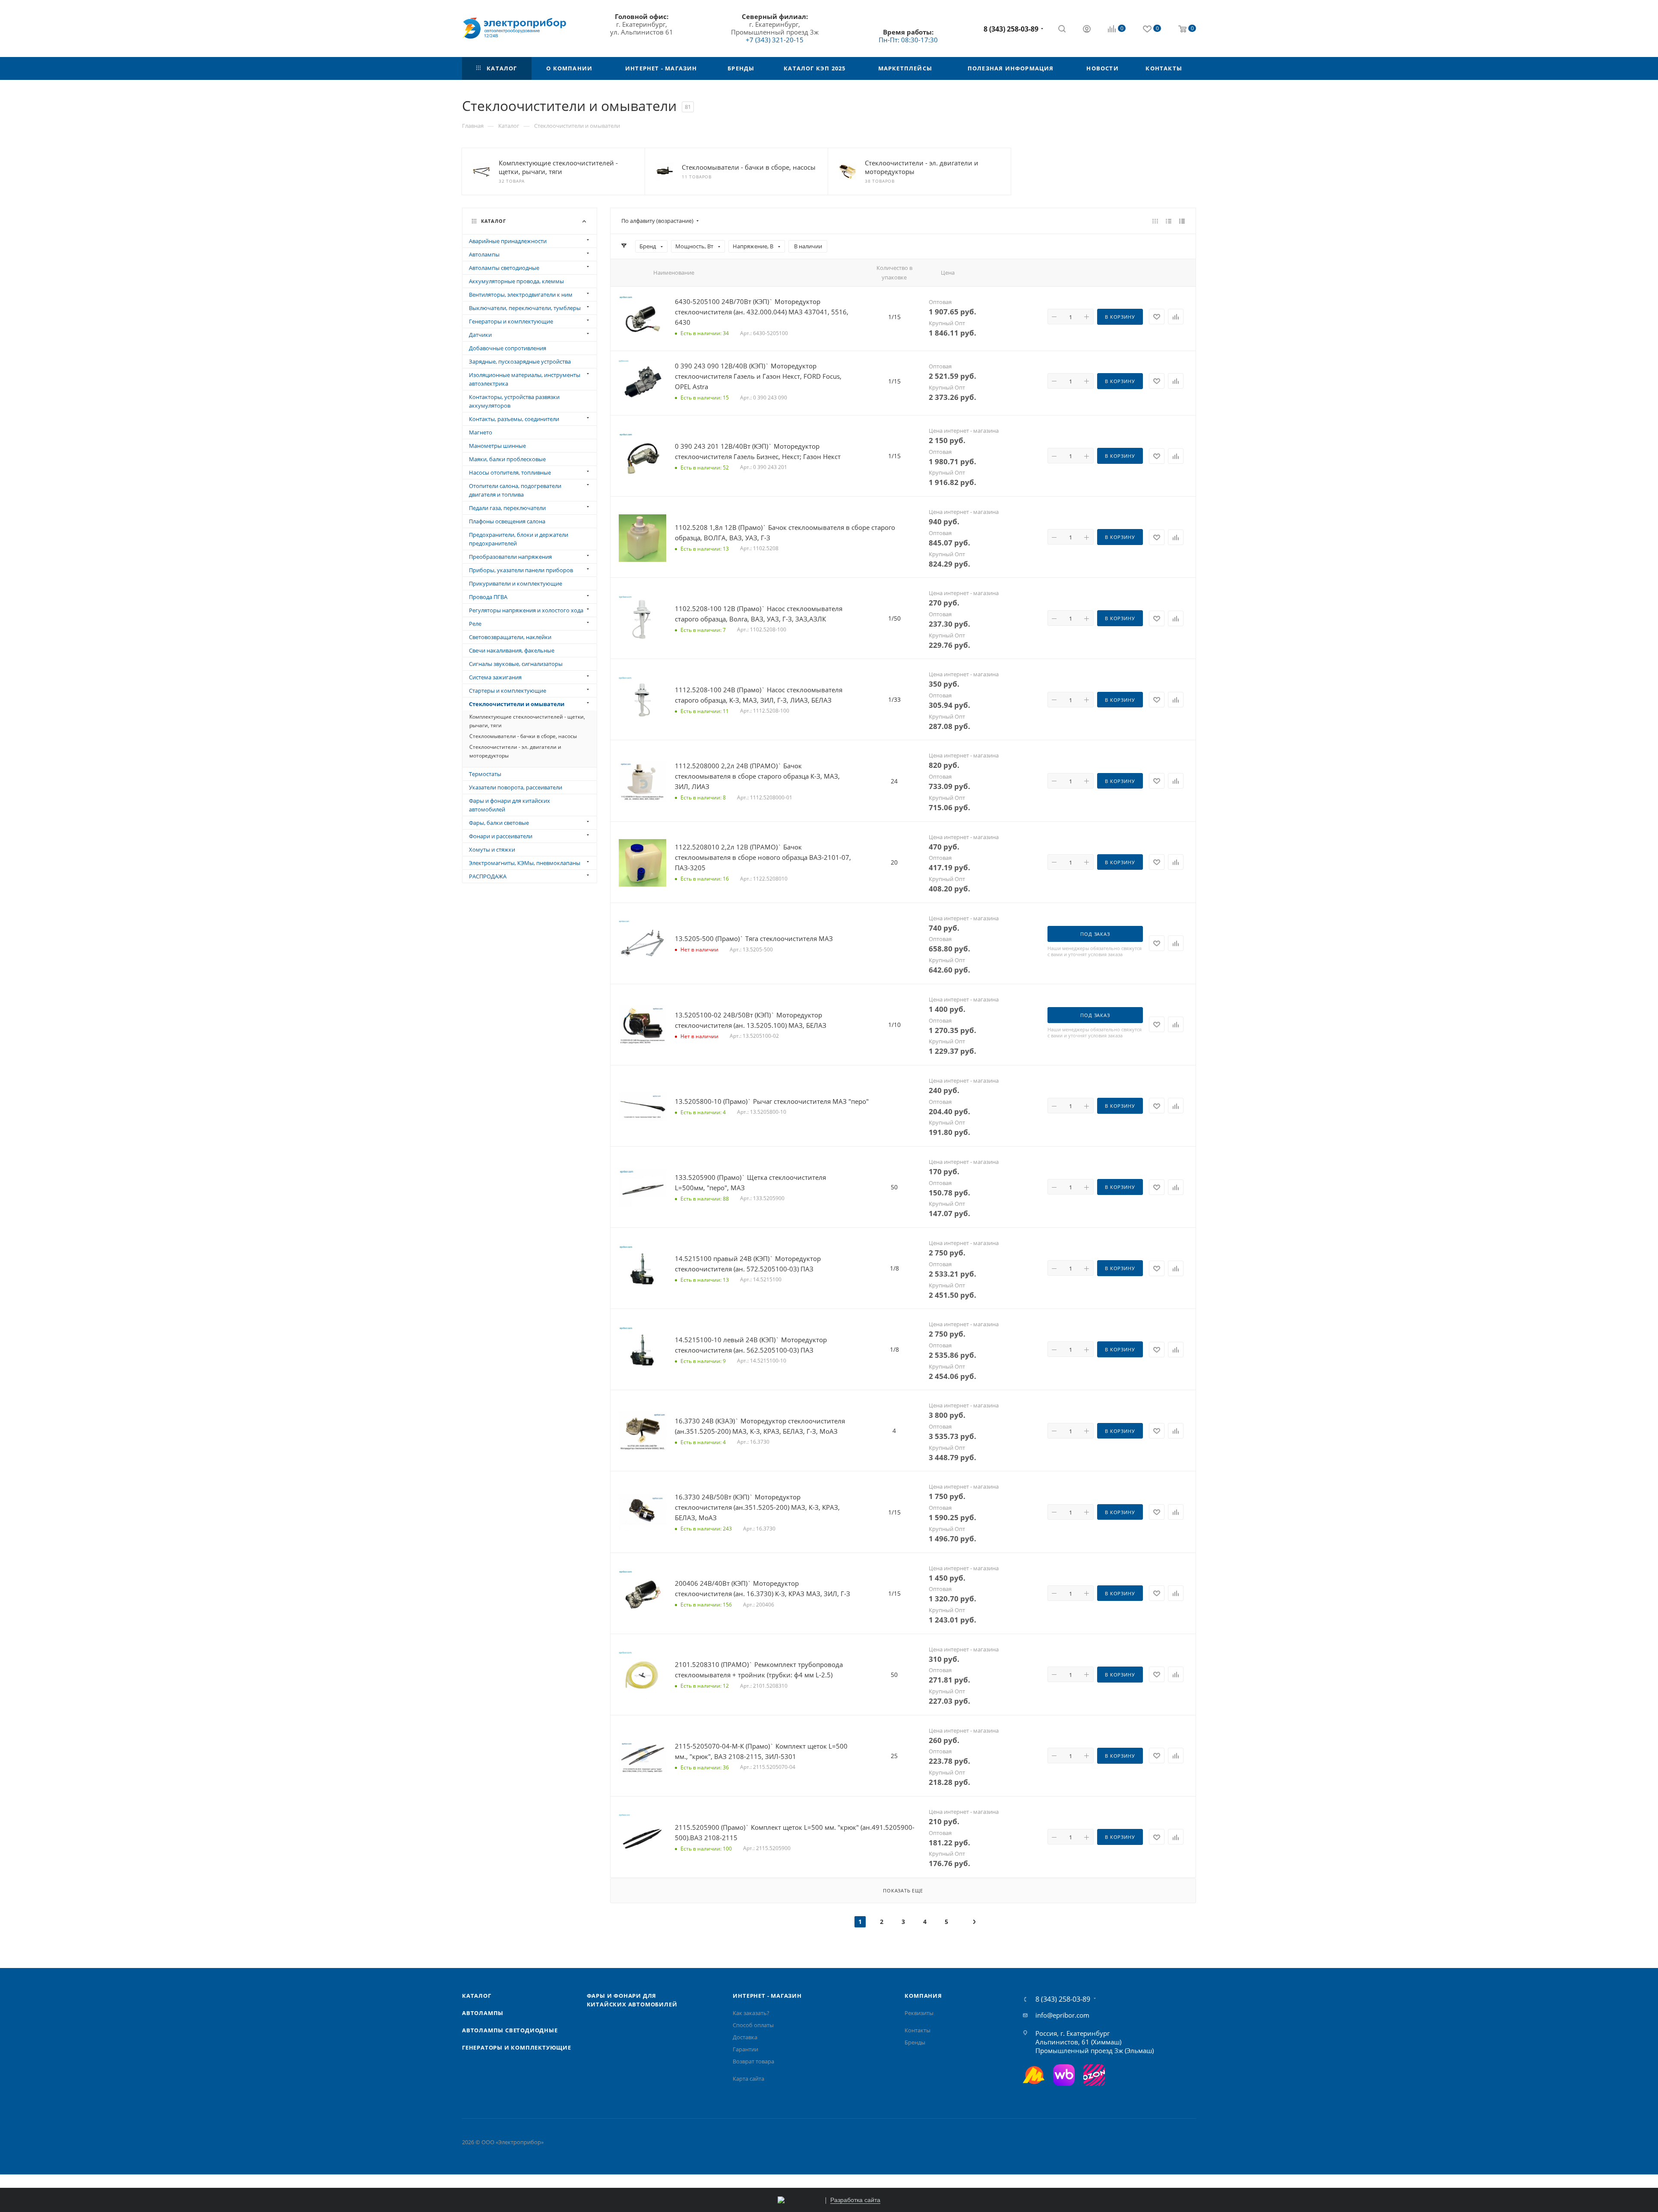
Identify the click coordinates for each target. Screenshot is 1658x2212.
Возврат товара (753, 2061)
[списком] (1169, 221)
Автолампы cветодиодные (510, 2030)
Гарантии (745, 2049)
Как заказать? (751, 2013)
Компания (923, 1996)
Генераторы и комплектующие (517, 2047)
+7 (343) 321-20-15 (775, 40)
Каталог (477, 1996)
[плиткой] (1155, 221)
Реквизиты (919, 2013)
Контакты (918, 2030)
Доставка (745, 2037)
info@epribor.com (1062, 2015)
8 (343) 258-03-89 (1011, 29)
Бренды (915, 2042)
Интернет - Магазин (767, 1996)
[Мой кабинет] (1087, 30)
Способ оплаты (753, 2025)
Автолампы (483, 2013)
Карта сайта (748, 2079)
